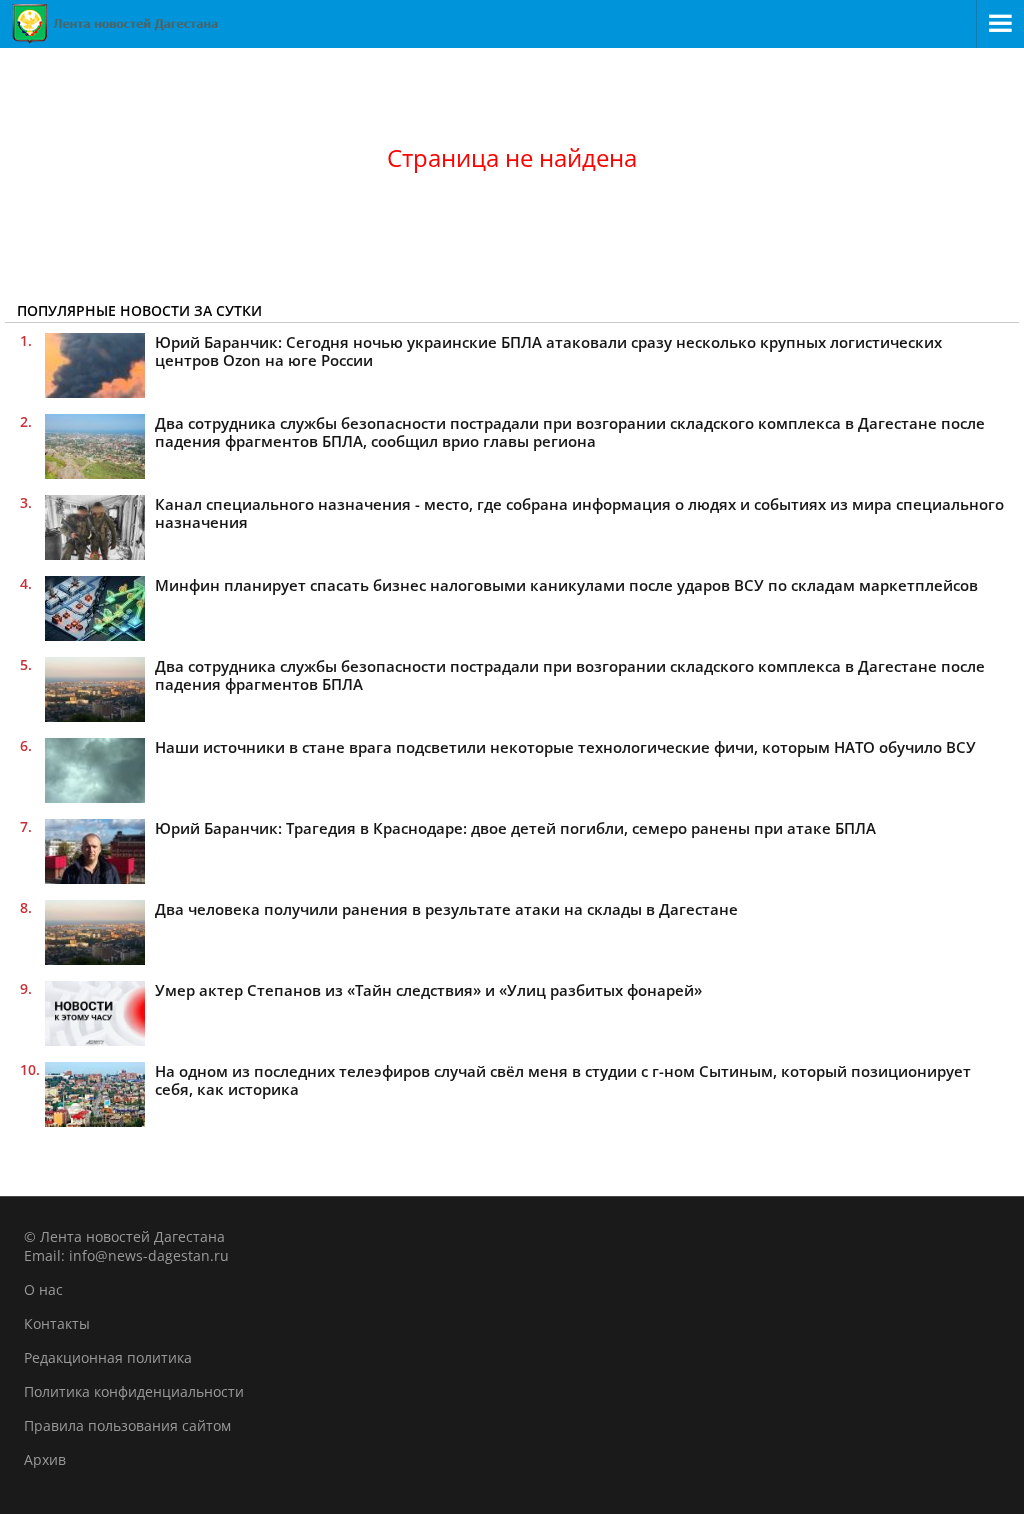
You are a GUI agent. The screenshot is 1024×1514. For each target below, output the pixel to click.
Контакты (57, 1323)
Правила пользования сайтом (127, 1425)
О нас (43, 1289)
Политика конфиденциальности (134, 1391)
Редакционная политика (108, 1357)
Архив (45, 1459)
